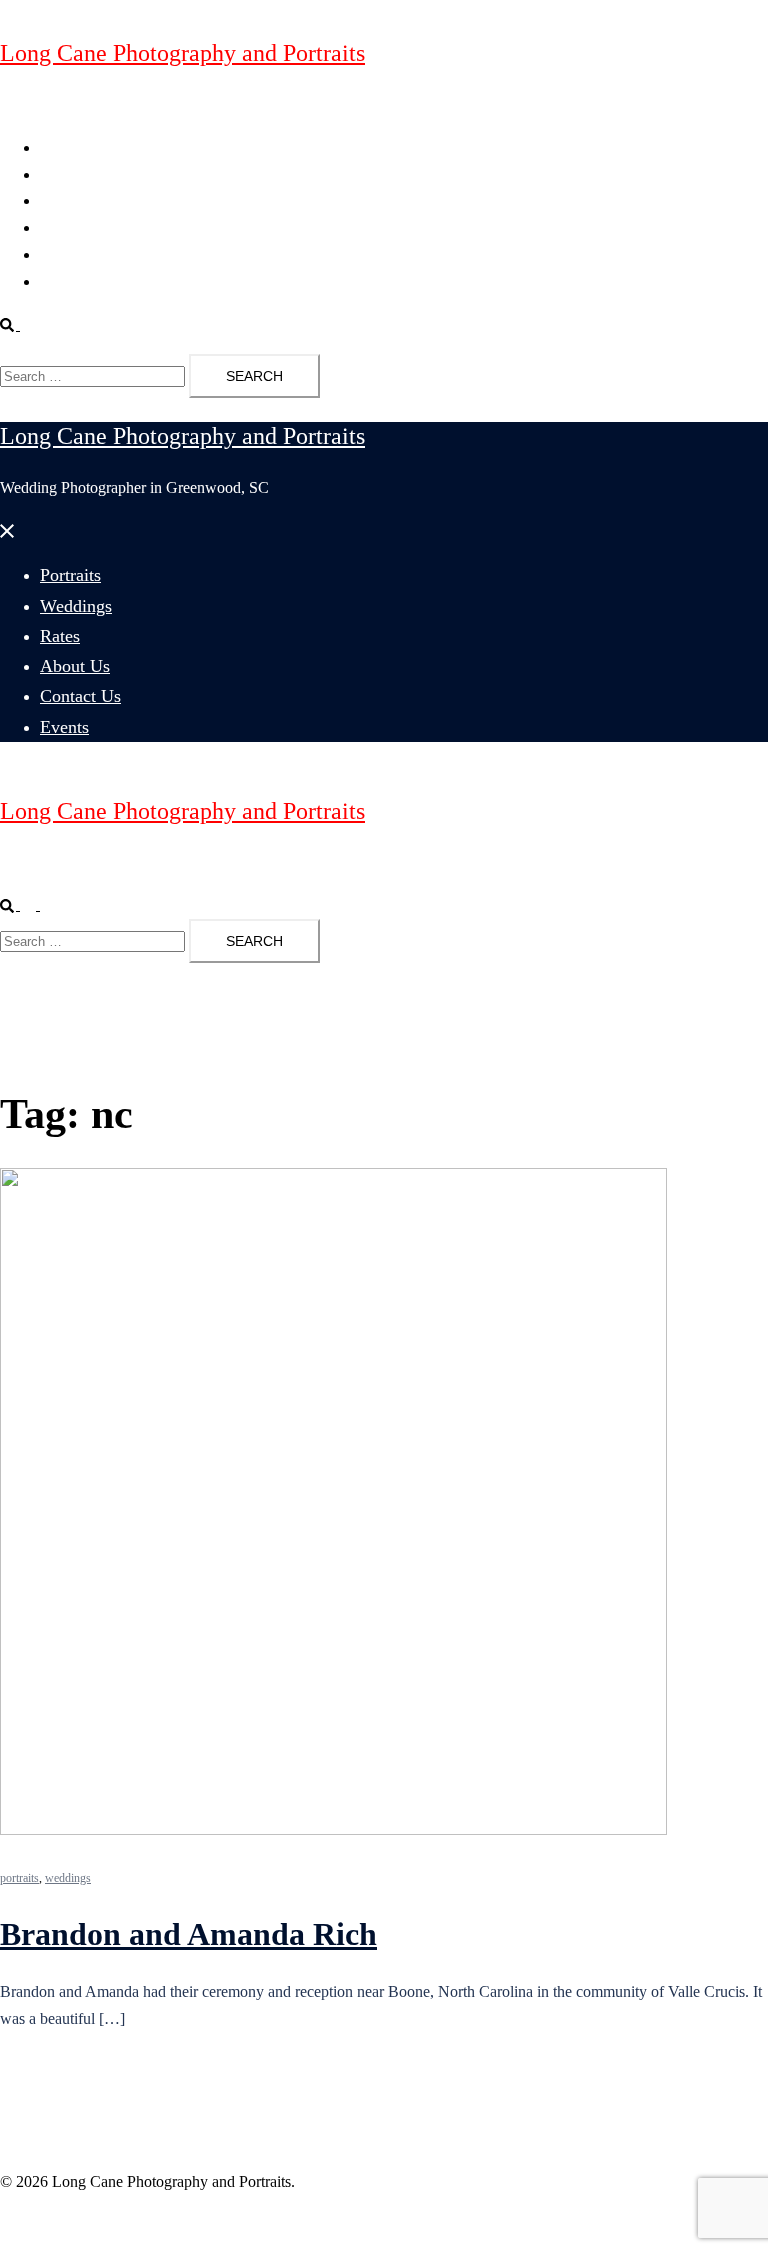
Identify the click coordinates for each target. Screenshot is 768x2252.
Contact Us (75, 254)
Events (61, 281)
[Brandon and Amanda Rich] (333, 1829)
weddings (68, 1878)
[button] (18, 324)
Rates (57, 200)
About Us (71, 227)
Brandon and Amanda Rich (188, 1934)
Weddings (71, 174)
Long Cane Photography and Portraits (182, 53)
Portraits (66, 147)
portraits (19, 1878)
